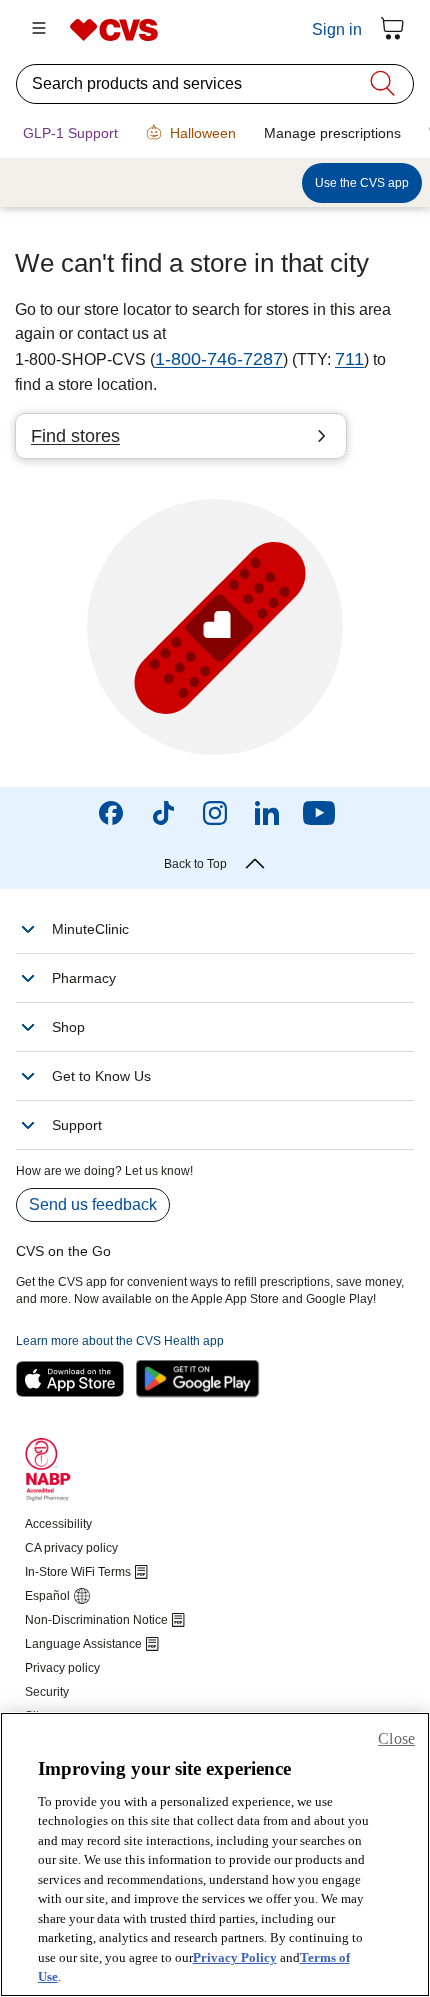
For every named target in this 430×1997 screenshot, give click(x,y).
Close (396, 1738)
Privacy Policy (235, 1957)
